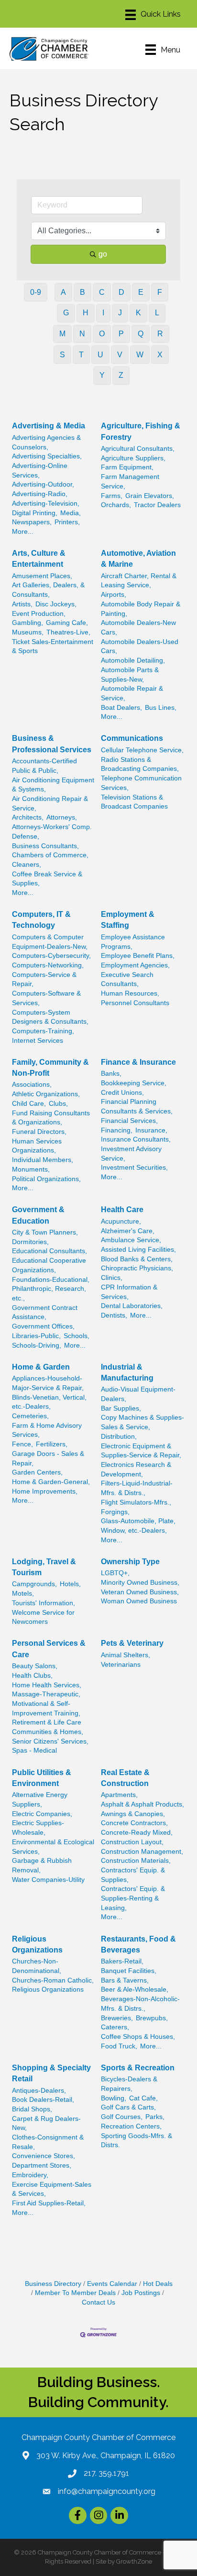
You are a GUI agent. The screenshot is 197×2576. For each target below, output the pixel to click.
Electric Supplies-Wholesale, (38, 1828)
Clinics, (112, 1278)
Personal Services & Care (49, 1649)
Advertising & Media (49, 426)
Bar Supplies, (121, 1408)
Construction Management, (142, 1852)
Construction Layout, (132, 1842)
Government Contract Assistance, (45, 1313)
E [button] (141, 292)
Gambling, (27, 623)
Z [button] (121, 375)
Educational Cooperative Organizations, (49, 1265)
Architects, (28, 817)
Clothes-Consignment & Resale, (48, 2142)
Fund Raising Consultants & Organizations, (51, 1118)
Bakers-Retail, (122, 1961)
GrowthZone (134, 2561)
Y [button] (102, 375)
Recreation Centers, (131, 2126)
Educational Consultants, (49, 1251)
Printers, (67, 522)
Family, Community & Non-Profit (50, 1068)
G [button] (66, 313)
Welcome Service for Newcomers (43, 1617)
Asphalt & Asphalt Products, (142, 1804)
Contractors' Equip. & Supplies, (133, 1875)
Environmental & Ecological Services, (53, 1847)
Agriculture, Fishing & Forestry (141, 431)
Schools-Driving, (37, 1345)
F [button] (160, 292)
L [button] (157, 313)
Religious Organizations (37, 1944)
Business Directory (53, 2284)
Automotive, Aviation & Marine (138, 559)
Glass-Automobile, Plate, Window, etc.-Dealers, (138, 1526)
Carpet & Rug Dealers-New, (46, 2124)
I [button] (103, 313)
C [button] (102, 292)
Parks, (155, 2117)
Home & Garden (41, 1367)
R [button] (160, 334)
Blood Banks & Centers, (137, 1259)
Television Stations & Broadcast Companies (134, 802)
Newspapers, (32, 522)
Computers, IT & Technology (41, 920)
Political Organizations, (46, 1179)
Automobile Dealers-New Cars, (138, 628)
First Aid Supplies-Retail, (49, 2203)
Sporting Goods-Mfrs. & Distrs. (137, 2141)
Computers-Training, (43, 1031)
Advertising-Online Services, (40, 471)
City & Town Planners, (45, 1232)
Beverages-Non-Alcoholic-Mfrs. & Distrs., (140, 2004)
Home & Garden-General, (51, 1482)
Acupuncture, (121, 1221)
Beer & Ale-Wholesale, (135, 1989)
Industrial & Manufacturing (127, 1372)
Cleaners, (27, 865)
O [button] (102, 334)
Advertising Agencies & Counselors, (46, 442)
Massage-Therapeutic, (46, 1694)
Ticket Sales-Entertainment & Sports (53, 647)
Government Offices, (43, 1326)
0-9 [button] (36, 292)
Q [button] (141, 334)
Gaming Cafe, (67, 623)
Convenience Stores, (44, 2156)
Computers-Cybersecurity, (51, 956)
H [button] (86, 313)
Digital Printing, (35, 513)
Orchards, (116, 505)
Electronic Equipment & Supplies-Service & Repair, (141, 1451)
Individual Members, (43, 1160)
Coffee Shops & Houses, (138, 2037)
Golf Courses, (122, 2117)
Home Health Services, (47, 1685)
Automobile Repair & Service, (132, 693)
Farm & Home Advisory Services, (47, 1430)
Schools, (77, 1336)
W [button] (140, 355)
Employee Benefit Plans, (138, 956)
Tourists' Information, (44, 1603)
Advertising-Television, (46, 504)
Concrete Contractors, (134, 1823)
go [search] (103, 254)
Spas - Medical (34, 1750)
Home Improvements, (45, 1491)
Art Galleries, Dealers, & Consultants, (48, 590)
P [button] (121, 334)
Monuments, (31, 1169)
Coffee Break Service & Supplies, (47, 879)
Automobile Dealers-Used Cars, (140, 647)
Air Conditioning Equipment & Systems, (53, 785)
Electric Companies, (42, 1814)
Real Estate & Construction (125, 1778)
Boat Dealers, (121, 708)
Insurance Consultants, (136, 1139)
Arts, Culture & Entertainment (39, 559)
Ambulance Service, (131, 1240)
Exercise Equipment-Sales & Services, (52, 2189)
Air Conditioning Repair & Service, (50, 804)
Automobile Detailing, (133, 660)
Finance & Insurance (138, 1062)
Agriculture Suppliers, (133, 458)
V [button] (120, 355)
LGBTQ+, (115, 1573)
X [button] (160, 355)
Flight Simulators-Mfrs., (136, 1502)
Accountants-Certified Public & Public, (44, 766)
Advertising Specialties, (47, 456)
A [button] (63, 292)
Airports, (114, 595)
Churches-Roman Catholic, (53, 1980)
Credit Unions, (122, 1093)
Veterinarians (121, 1665)
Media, (71, 513)
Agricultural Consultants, (138, 449)
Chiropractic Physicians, (137, 1268)
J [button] (120, 313)
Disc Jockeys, (56, 604)
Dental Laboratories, (132, 1306)
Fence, (22, 1444)
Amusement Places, (42, 576)
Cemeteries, (30, 1416)
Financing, (117, 1130)
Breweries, (117, 2018)
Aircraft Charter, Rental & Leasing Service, (139, 581)
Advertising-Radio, (40, 494)
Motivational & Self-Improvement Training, (46, 1709)
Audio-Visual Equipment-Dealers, (138, 1394)
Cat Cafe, (143, 2098)
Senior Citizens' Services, (50, 1741)
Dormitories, (30, 1242)
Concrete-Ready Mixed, (137, 1833)
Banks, (111, 1074)
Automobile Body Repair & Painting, (141, 609)
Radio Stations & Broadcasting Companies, (140, 764)
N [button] (82, 334)
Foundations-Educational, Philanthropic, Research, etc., (51, 1289)
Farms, (112, 496)
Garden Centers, (37, 1472)
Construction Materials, (136, 1861)
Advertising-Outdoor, (43, 484)
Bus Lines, (161, 708)
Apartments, (119, 1795)
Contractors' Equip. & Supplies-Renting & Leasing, (133, 1898)
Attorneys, (62, 817)
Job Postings (141, 2293)
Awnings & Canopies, (133, 1814)
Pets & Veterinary (132, 1643)
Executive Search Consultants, (127, 980)
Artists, (22, 604)
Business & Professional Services (52, 744)
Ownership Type (130, 1562)
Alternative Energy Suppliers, (40, 1800)
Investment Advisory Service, (131, 1154)
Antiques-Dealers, (39, 2091)
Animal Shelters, (126, 1655)
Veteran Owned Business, (140, 1592)
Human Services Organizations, (37, 1146)
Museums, (28, 632)
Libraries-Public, (36, 1336)
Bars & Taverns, (125, 1980)
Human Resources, (130, 993)
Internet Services (38, 1041)
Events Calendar (112, 2284)
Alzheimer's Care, (128, 1231)
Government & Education (38, 1215)
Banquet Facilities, (129, 1971)
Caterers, (115, 2027)
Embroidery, (30, 2175)
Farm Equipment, (127, 467)
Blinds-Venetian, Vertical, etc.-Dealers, (49, 1402)
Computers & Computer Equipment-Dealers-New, (50, 942)
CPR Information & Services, (129, 1292)
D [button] (121, 292)
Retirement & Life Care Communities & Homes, (48, 1727)
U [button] (100, 355)
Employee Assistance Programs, (133, 942)
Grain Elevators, (150, 496)
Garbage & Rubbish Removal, (42, 1865)
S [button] (62, 355)
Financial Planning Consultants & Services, (137, 1106)
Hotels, (70, 1584)
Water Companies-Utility (48, 1880)
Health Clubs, (32, 1676)
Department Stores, (42, 2166)
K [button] (138, 313)
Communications (132, 738)
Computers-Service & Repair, (44, 980)
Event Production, (39, 614)
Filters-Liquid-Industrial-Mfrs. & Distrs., (137, 1488)
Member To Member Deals (75, 2293)
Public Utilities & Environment (42, 1778)
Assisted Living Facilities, (138, 1250)
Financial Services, (129, 1121)
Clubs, (58, 1104)
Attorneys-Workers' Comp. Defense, (52, 832)
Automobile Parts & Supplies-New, (130, 675)
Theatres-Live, (68, 632)
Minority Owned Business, (140, 1583)
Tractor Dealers (157, 505)
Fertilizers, (52, 1444)
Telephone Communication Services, (141, 783)
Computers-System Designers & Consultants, (50, 1017)
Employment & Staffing (128, 920)
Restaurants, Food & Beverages (138, 1944)
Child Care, (29, 1104)
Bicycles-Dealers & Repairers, (129, 2084)
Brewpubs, (152, 2018)
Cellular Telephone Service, (142, 750)
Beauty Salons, (35, 1666)
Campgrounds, (34, 1584)
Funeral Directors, (39, 1132)
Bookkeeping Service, (134, 1083)
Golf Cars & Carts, (128, 2107)
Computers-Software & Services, (46, 998)
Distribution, (119, 1437)
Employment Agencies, (135, 965)
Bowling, (114, 2098)
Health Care (122, 1210)
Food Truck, (119, 2046)
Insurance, (151, 1130)
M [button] (62, 334)
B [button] (82, 292)
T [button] (81, 355)
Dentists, (114, 1315)
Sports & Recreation (138, 2068)
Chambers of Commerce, (50, 855)
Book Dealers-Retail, (43, 2100)
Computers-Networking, (48, 965)
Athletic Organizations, (46, 1094)
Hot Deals (158, 2284)
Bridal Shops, (32, 2109)
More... (23, 532)
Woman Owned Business (139, 1601)
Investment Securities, (134, 1168)
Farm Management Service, (130, 482)
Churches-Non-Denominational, (37, 1966)
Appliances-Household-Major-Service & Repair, (48, 1383)
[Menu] (153, 15)
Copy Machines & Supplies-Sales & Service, (142, 1422)
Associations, (32, 1085)
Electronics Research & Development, (136, 1470)
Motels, (23, 1594)
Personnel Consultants (135, 1003)
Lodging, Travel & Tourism (44, 1567)
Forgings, (115, 1512)
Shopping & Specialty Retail (51, 2073)
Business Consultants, (45, 846)
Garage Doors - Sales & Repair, (48, 1459)
